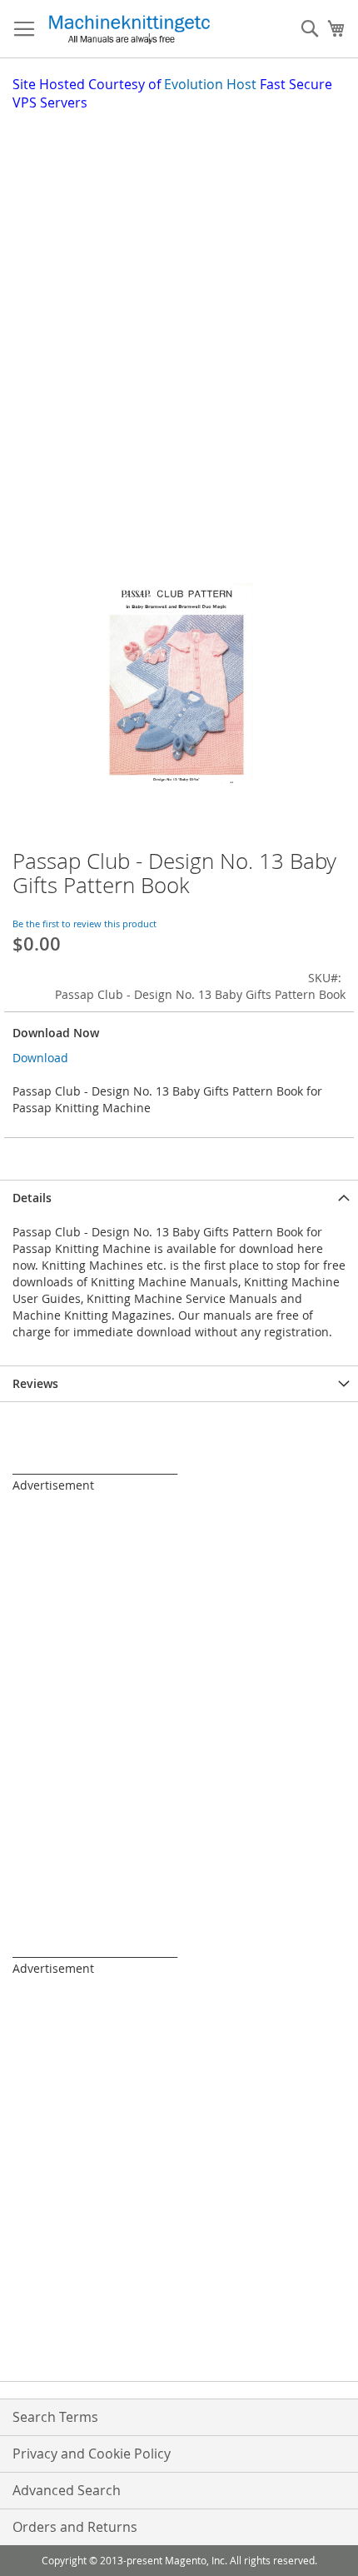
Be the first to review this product (85, 924)
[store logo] (129, 29)
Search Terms (55, 2417)
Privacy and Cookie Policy (92, 2454)
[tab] (179, 1198)
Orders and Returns (75, 2527)
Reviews (35, 1383)
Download (40, 1058)
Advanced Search (67, 2490)
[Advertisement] (179, 300)
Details (32, 1198)
